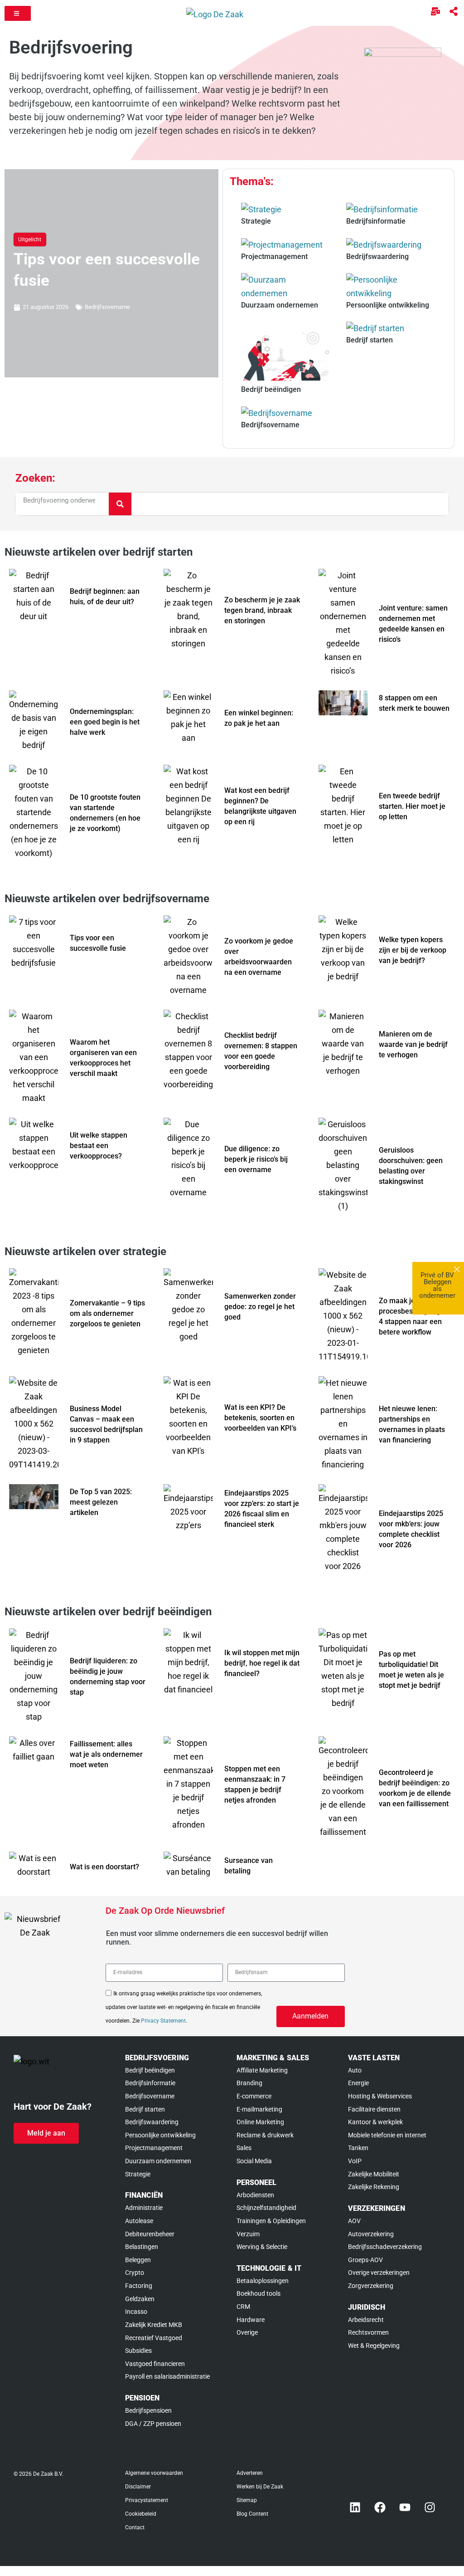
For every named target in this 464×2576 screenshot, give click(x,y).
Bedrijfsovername (107, 307)
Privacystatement (147, 2500)
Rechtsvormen (368, 2332)
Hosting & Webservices (380, 2096)
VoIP (355, 2161)
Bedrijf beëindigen (150, 2070)
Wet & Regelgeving (374, 2346)
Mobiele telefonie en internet (387, 2135)
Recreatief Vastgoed (154, 2338)
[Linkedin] (355, 2507)
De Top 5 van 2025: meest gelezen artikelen (101, 1502)
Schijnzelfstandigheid (266, 2208)
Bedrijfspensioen (148, 2410)
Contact (135, 2527)
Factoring (139, 2286)
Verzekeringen (377, 2208)
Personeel (256, 2183)
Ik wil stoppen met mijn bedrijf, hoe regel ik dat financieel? (262, 1663)
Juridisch (367, 2307)
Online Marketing (260, 2122)
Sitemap (247, 2500)
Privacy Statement (163, 2021)
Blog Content (252, 2514)
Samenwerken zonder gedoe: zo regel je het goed (260, 1307)
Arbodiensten (255, 2195)
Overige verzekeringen (379, 2273)
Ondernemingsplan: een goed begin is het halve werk (105, 722)
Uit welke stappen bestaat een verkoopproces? (99, 1146)
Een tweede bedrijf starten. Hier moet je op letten (412, 806)
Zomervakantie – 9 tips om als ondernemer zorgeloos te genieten (107, 1313)
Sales (244, 2148)
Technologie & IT (269, 2268)
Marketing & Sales (273, 2058)
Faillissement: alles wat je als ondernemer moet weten (106, 1754)
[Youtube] (405, 2507)
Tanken (358, 2148)
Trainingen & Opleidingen (271, 2221)
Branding (249, 2083)
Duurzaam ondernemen (158, 2161)
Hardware (251, 2320)
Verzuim (248, 2234)
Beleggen (138, 2260)
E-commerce (254, 2096)
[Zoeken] (120, 504)
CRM (243, 2307)
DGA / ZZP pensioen (153, 2424)
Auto (355, 2070)
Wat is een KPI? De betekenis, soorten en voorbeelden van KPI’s (260, 1418)
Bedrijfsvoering (157, 2058)
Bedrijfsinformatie (150, 2083)
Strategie (138, 2174)
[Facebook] (380, 2507)
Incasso (136, 2312)
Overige (247, 2332)
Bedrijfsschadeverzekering (385, 2247)
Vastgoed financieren (155, 2364)
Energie (358, 2083)
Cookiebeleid (141, 2514)
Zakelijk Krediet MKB (154, 2325)
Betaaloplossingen (263, 2281)
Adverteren (250, 2473)
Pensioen (142, 2398)
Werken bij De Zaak (260, 2487)
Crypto (135, 2273)
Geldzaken (140, 2299)
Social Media (254, 2161)
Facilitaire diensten (374, 2109)
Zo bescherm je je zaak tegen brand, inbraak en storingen (262, 610)
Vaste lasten (374, 2058)
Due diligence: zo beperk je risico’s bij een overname (256, 1159)
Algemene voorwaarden (154, 2473)
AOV (354, 2221)
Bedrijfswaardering (152, 2122)
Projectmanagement (154, 2148)
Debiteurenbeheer (150, 2234)
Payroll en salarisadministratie (167, 2376)
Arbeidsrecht (366, 2320)
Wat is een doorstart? (104, 1867)
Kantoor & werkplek (375, 2122)
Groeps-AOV (365, 2260)
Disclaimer (138, 2487)
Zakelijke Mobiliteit (374, 2174)
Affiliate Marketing (262, 2070)
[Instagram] (430, 2507)
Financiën (144, 2195)
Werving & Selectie (262, 2247)
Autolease (139, 2221)
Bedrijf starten (145, 2109)
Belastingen (142, 2247)
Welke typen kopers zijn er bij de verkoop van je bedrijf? (413, 950)
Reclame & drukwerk (265, 2135)
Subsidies (138, 2351)
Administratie (144, 2208)
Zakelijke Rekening (374, 2187)
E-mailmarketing (259, 2109)
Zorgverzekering (371, 2286)
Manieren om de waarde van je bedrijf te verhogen (413, 1044)
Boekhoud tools (259, 2293)
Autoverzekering (371, 2234)
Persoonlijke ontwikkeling (160, 2135)
